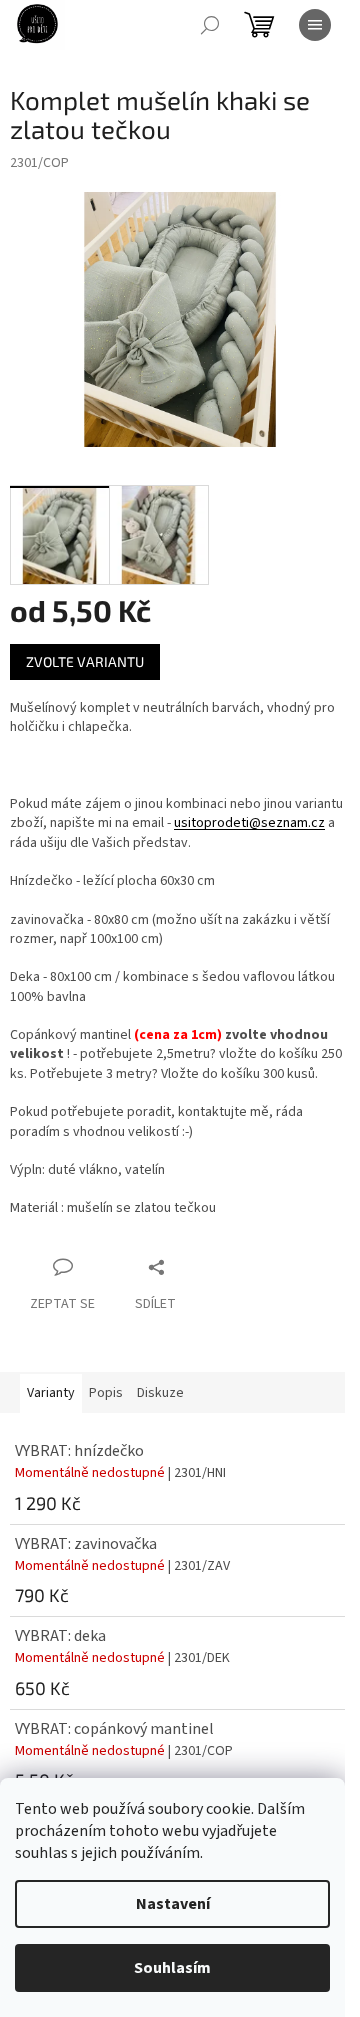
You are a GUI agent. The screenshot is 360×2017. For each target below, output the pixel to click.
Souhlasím (172, 1968)
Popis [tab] (106, 1393)
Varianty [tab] (51, 1393)
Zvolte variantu (85, 661)
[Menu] (315, 25)
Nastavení (173, 1904)
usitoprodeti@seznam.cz (249, 823)
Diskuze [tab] (160, 1393)
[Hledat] (210, 25)
